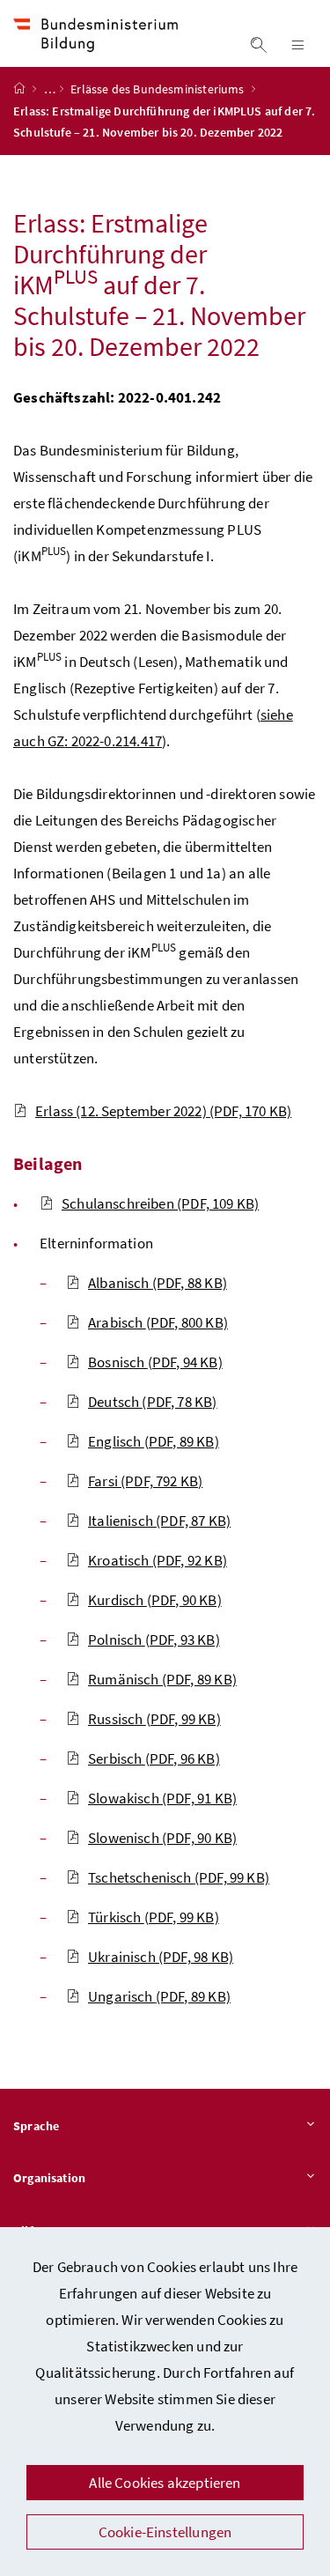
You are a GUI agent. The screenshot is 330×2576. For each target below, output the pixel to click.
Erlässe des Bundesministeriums (158, 89)
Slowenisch (162, 1838)
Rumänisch (162, 1679)
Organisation (49, 2178)
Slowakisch (162, 1798)
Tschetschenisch (179, 1877)
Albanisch (158, 1283)
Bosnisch (155, 1362)
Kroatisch (158, 1560)
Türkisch (154, 1917)
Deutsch (153, 1402)
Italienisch (159, 1521)
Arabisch (158, 1322)
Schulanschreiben (160, 1203)
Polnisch (154, 1640)
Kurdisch (155, 1600)
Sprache (36, 2126)
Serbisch (154, 1758)
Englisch (154, 1441)
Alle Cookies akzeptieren (165, 2483)
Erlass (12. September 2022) (163, 1111)
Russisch (154, 1719)
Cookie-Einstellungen (165, 2532)
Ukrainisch (161, 1957)
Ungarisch (159, 1996)
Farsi (145, 1481)
